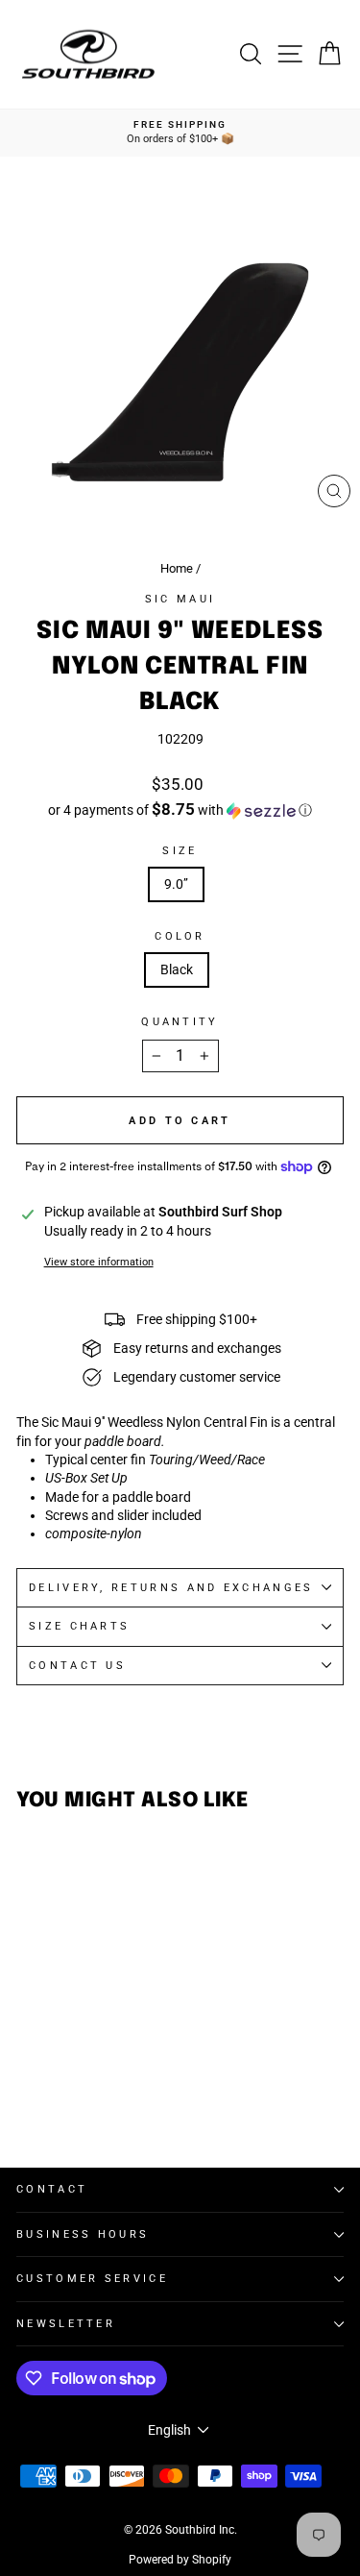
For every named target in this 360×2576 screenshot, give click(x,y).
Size (180, 851)
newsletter (66, 2324)
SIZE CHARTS (79, 1626)
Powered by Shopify (180, 2560)
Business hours (83, 2234)
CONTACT (52, 2189)
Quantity (180, 1022)
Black (177, 969)
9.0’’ (176, 884)
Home (177, 568)
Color (180, 936)
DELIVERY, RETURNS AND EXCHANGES (171, 1588)
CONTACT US (77, 1666)
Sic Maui (180, 599)
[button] (180, 810)
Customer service (92, 2279)
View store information (99, 1262)
